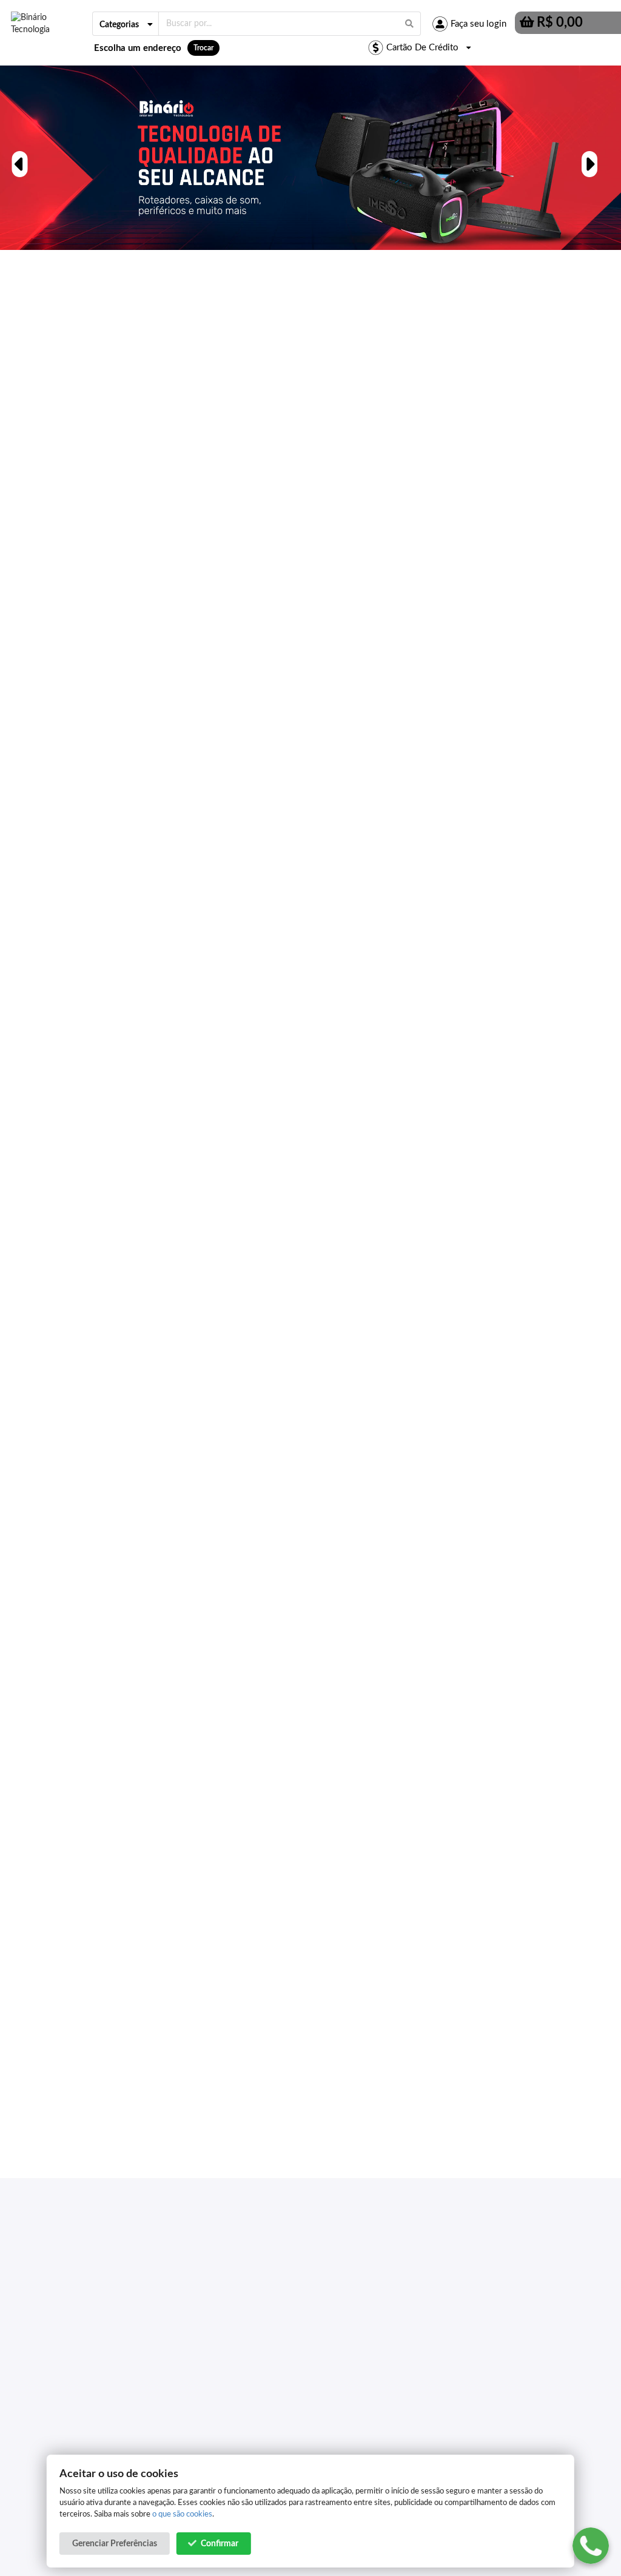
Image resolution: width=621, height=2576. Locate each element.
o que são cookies (182, 2514)
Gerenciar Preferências (115, 2544)
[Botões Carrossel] (18, 157)
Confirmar (220, 2544)
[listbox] (126, 24)
